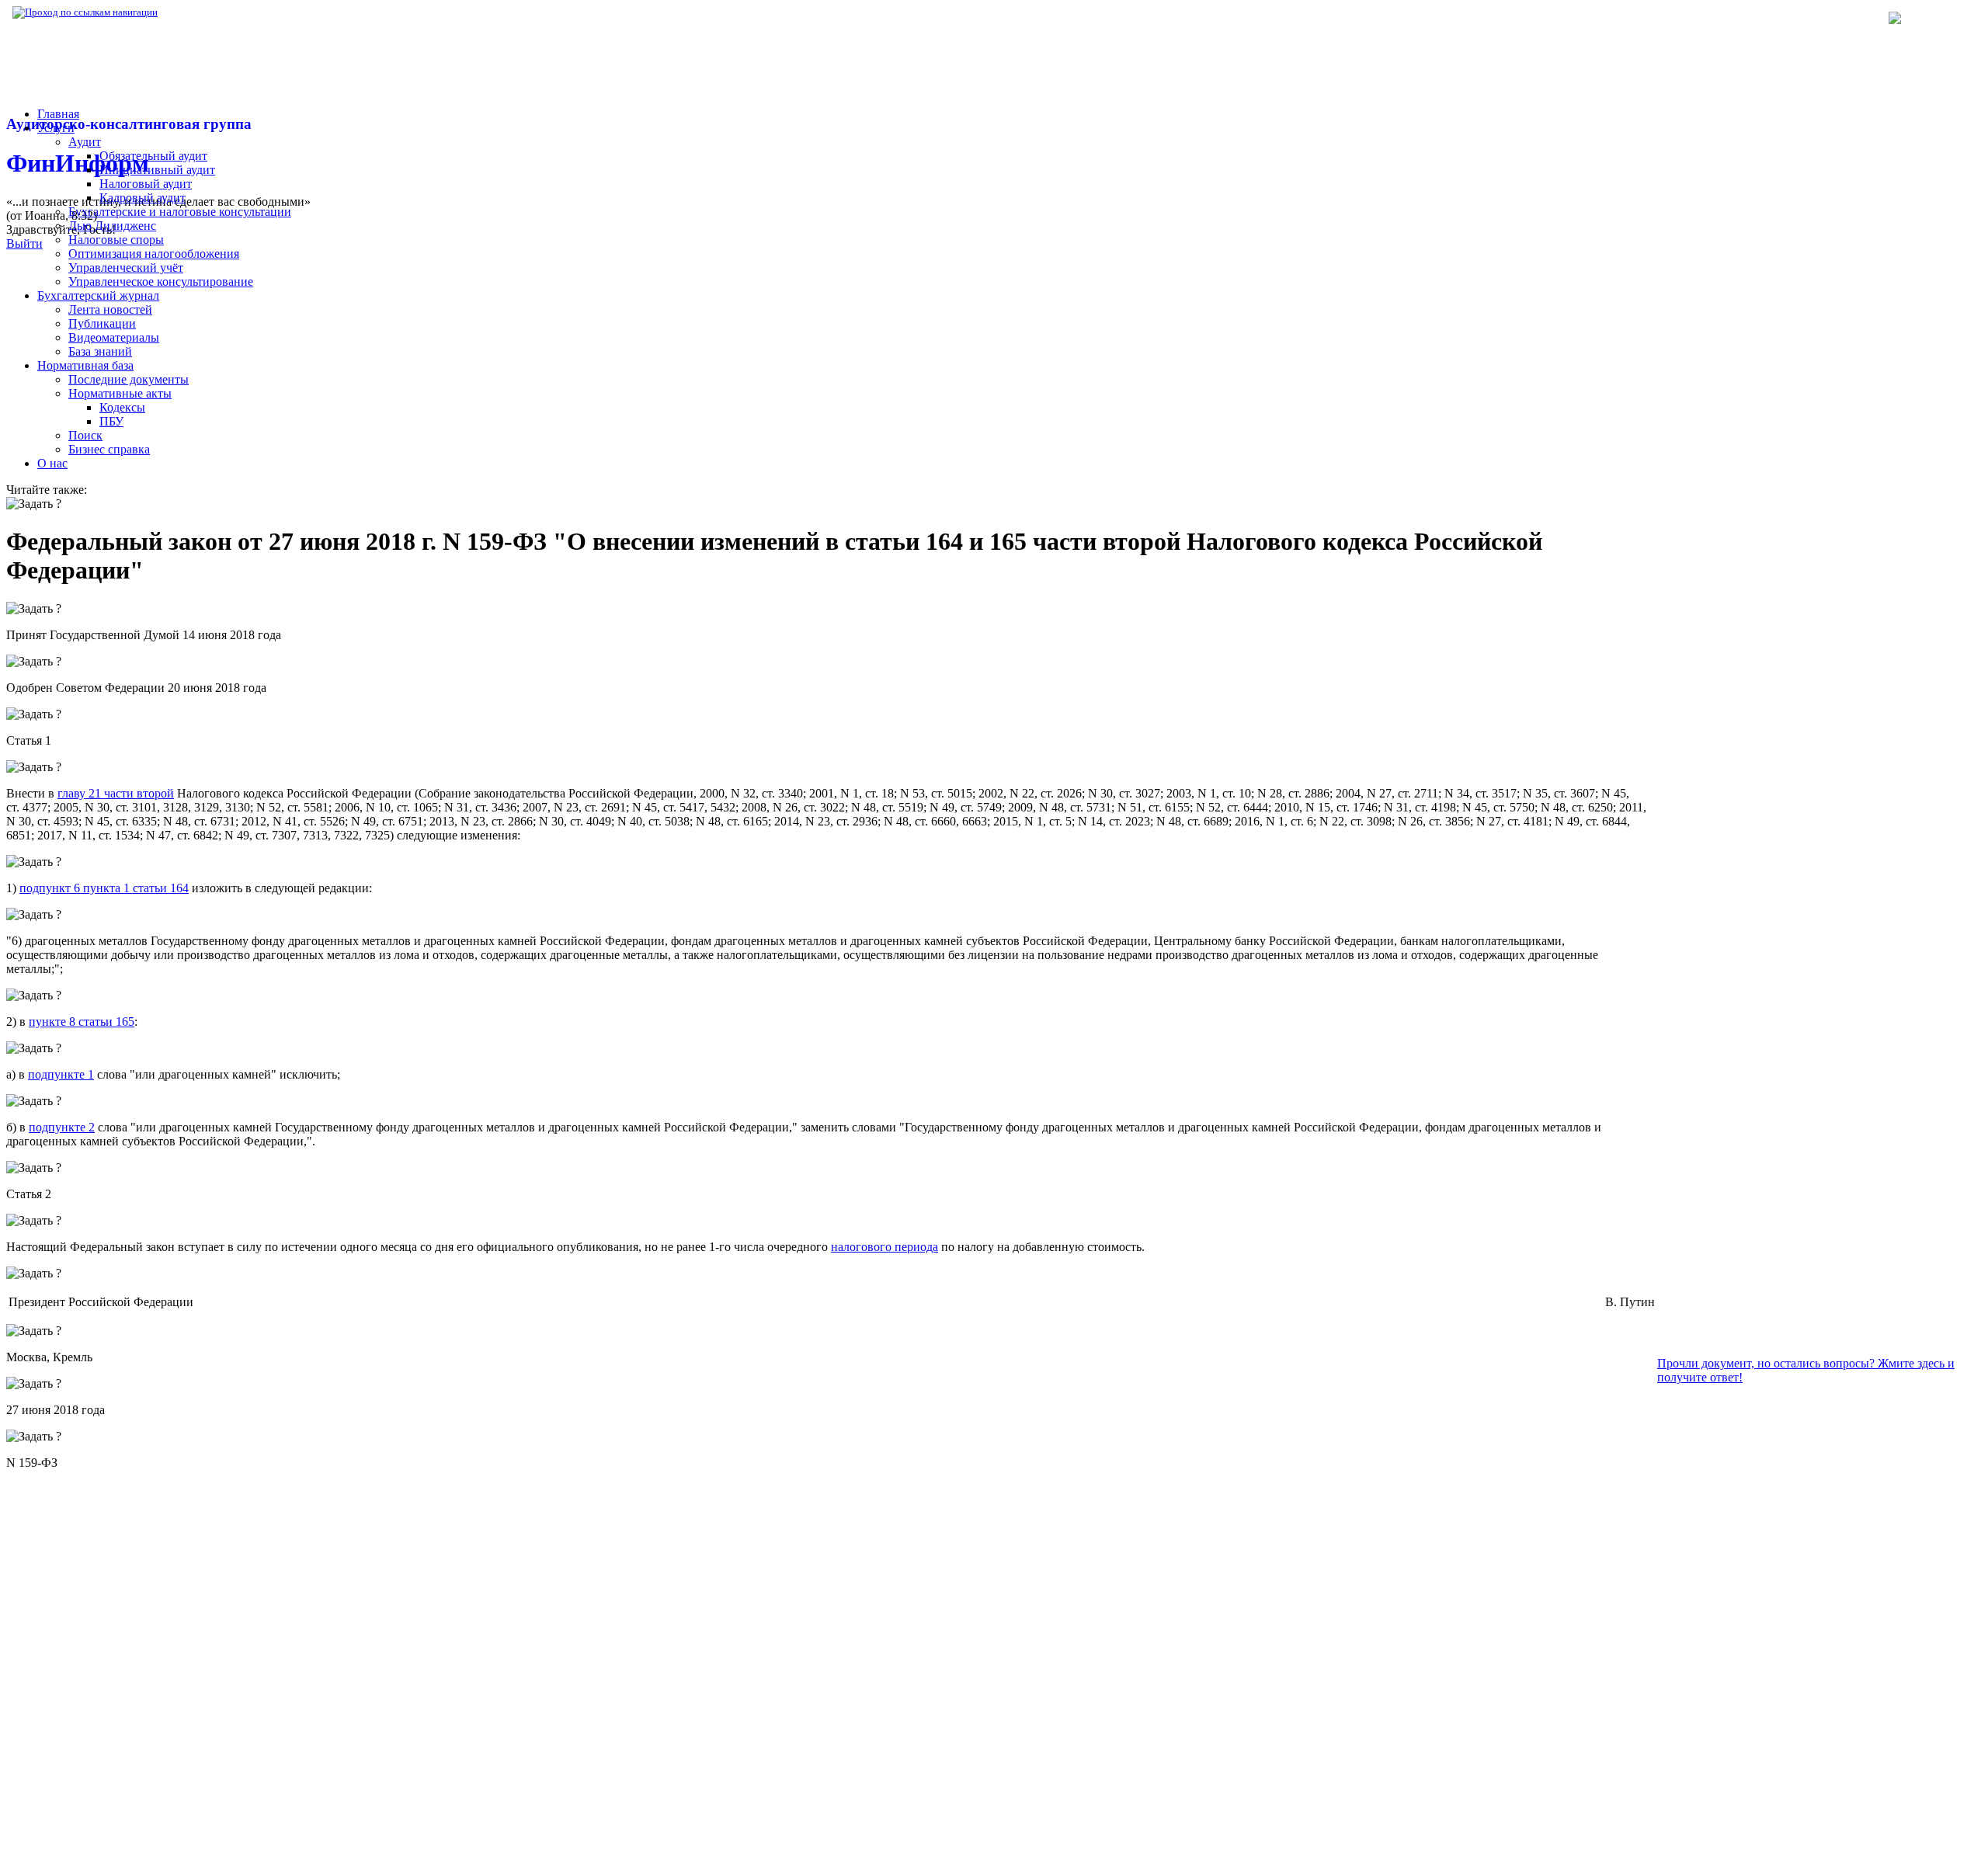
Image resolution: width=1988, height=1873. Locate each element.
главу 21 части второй (116, 793)
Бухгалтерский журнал (98, 295)
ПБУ (111, 421)
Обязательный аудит (153, 156)
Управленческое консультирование (161, 281)
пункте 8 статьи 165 (82, 1022)
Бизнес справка (109, 449)
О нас (52, 463)
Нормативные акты (120, 393)
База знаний (100, 351)
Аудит (85, 142)
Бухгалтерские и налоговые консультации (180, 212)
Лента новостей (110, 309)
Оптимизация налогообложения (154, 254)
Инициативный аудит (157, 170)
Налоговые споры (116, 240)
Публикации (102, 323)
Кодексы (122, 407)
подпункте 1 (61, 1074)
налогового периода (885, 1247)
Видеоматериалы (114, 337)
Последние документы (129, 379)
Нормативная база (210, 12)
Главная (58, 114)
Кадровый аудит (142, 198)
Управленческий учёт (126, 268)
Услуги (56, 128)
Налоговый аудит (146, 184)
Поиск (85, 435)
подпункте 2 (62, 1127)
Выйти (24, 243)
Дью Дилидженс (112, 226)
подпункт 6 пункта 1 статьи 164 (104, 888)
